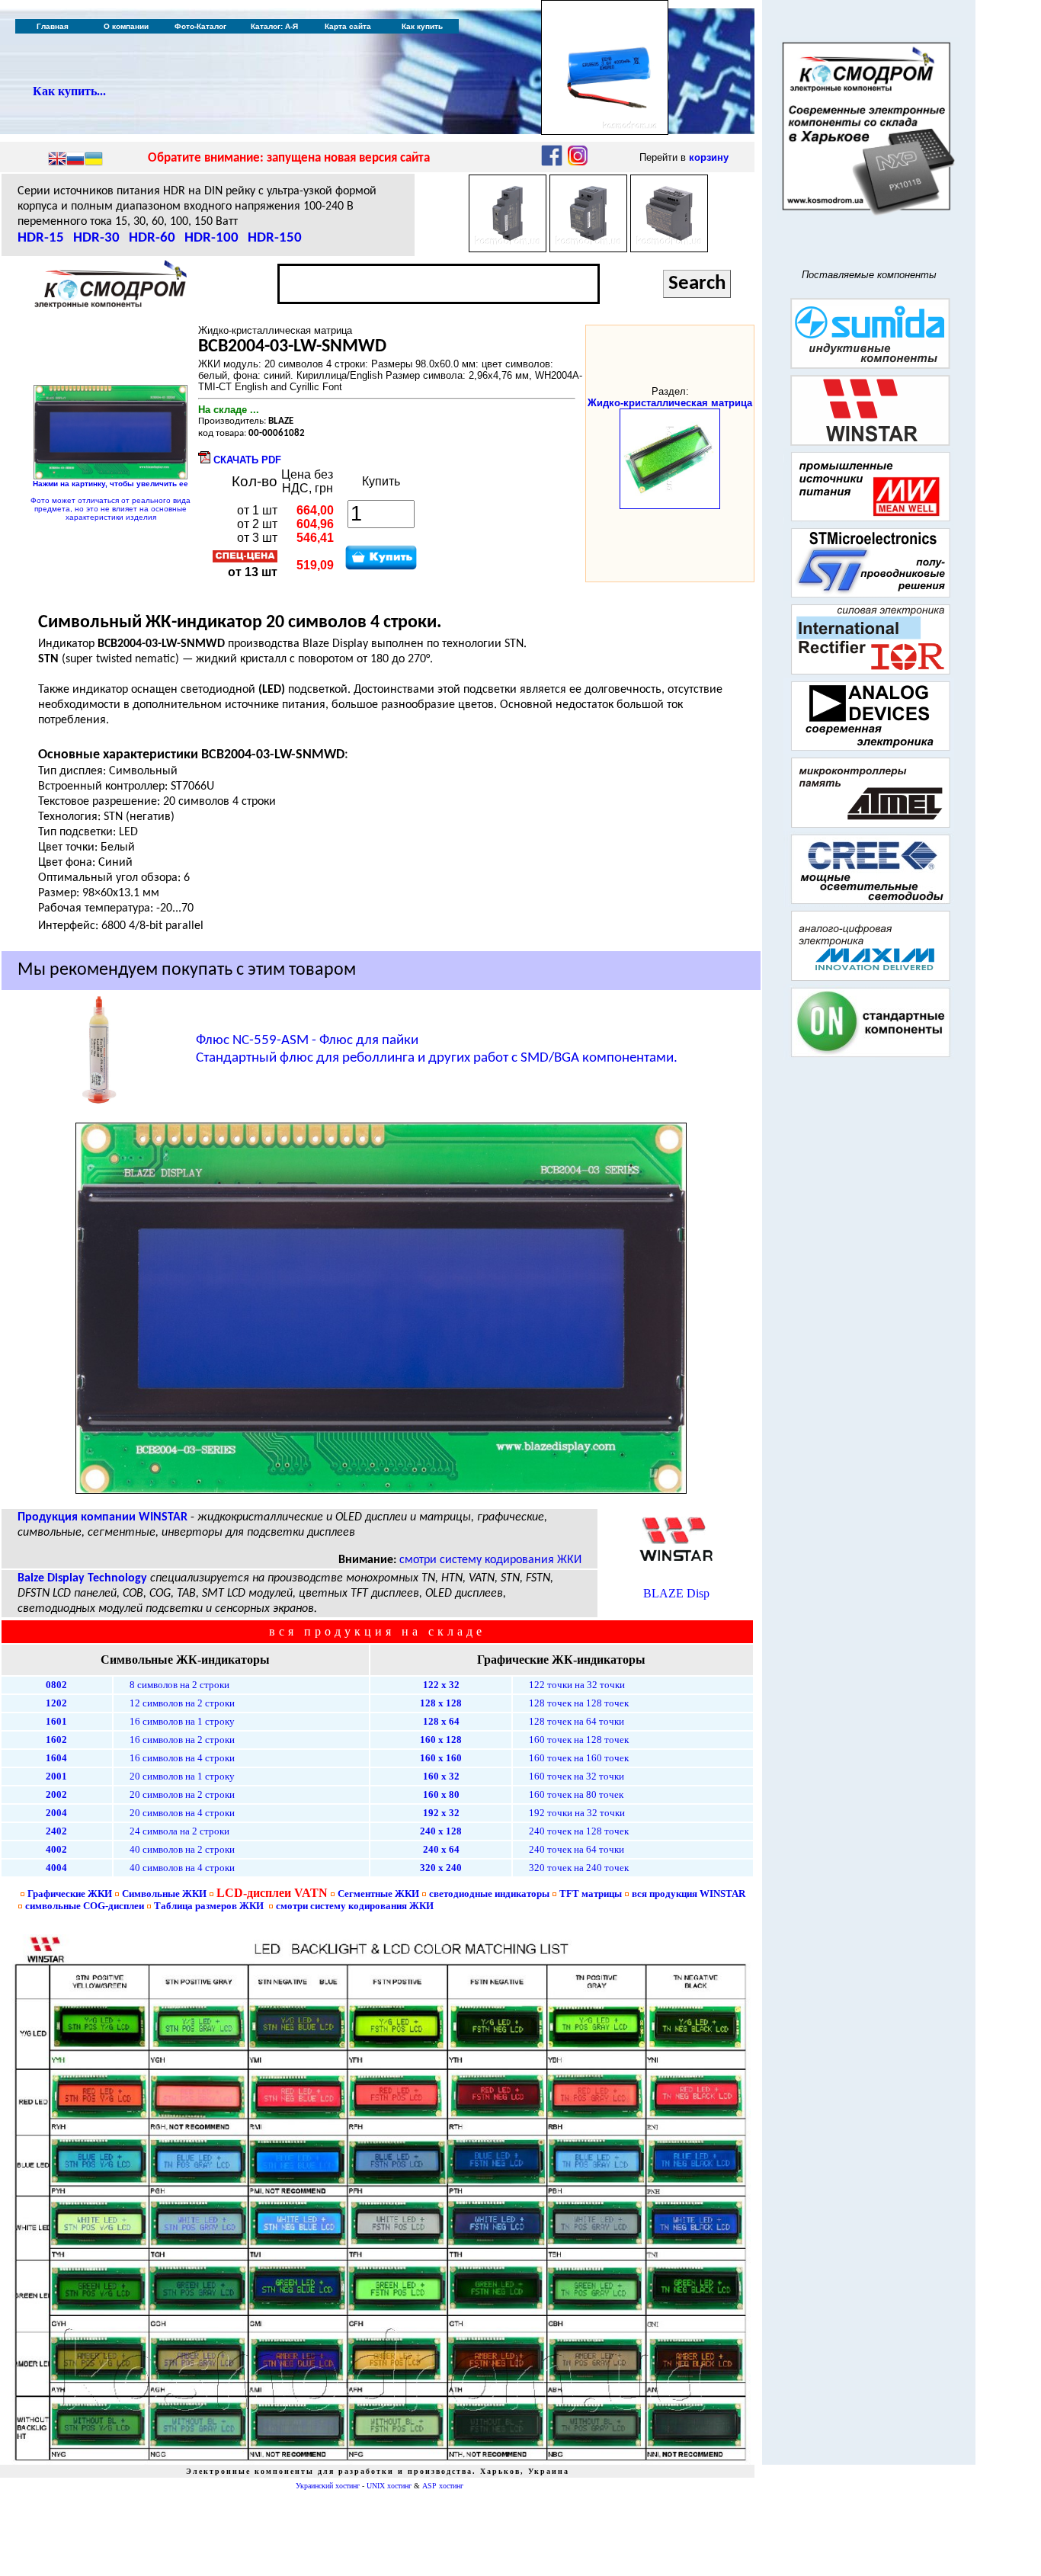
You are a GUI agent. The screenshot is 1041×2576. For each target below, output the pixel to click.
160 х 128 (441, 1740)
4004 (56, 1868)
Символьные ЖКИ (164, 1894)
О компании (126, 26)
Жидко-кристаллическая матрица (670, 403)
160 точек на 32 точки (577, 1776)
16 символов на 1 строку (182, 1721)
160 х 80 (441, 1794)
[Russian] (75, 160)
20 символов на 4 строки (182, 1813)
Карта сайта (348, 26)
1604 (56, 1758)
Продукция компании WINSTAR (102, 1517)
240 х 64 (441, 1849)
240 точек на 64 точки (577, 1849)
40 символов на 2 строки (182, 1849)
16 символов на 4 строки (182, 1758)
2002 (56, 1794)
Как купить (422, 26)
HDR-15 (41, 238)
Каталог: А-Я (274, 26)
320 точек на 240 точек (579, 1868)
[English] (57, 160)
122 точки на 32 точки (577, 1685)
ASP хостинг (443, 2486)
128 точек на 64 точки (577, 1721)
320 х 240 (441, 1868)
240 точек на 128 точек (579, 1831)
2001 (56, 1776)
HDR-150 (275, 238)
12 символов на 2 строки (182, 1703)
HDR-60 (152, 238)
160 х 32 (441, 1776)
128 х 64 (441, 1721)
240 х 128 (441, 1831)
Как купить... (69, 91)
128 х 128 (441, 1703)
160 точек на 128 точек (579, 1740)
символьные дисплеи (85, 1906)
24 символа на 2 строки (179, 1831)
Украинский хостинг (328, 2486)
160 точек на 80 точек (576, 1794)
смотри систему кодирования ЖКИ (490, 1560)
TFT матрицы (591, 1894)
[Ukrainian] (94, 160)
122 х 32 (441, 1685)
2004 (56, 1813)
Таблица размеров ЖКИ (209, 1906)
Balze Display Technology (82, 1578)
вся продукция (689, 1894)
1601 (56, 1721)
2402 (56, 1831)
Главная (53, 26)
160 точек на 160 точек (579, 1758)
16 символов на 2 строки (182, 1740)
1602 (56, 1740)
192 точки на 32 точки (577, 1813)
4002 (56, 1849)
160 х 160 (441, 1758)
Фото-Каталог (200, 26)
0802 (56, 1685)
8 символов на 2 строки (179, 1685)
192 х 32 (441, 1813)
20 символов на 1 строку (182, 1776)
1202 (56, 1703)
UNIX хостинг (389, 2486)
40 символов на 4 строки (182, 1868)
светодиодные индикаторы (489, 1894)
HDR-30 (96, 238)
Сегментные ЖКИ (378, 1894)
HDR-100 (211, 238)
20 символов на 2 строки (182, 1794)
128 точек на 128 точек (579, 1703)
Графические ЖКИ (70, 1894)
